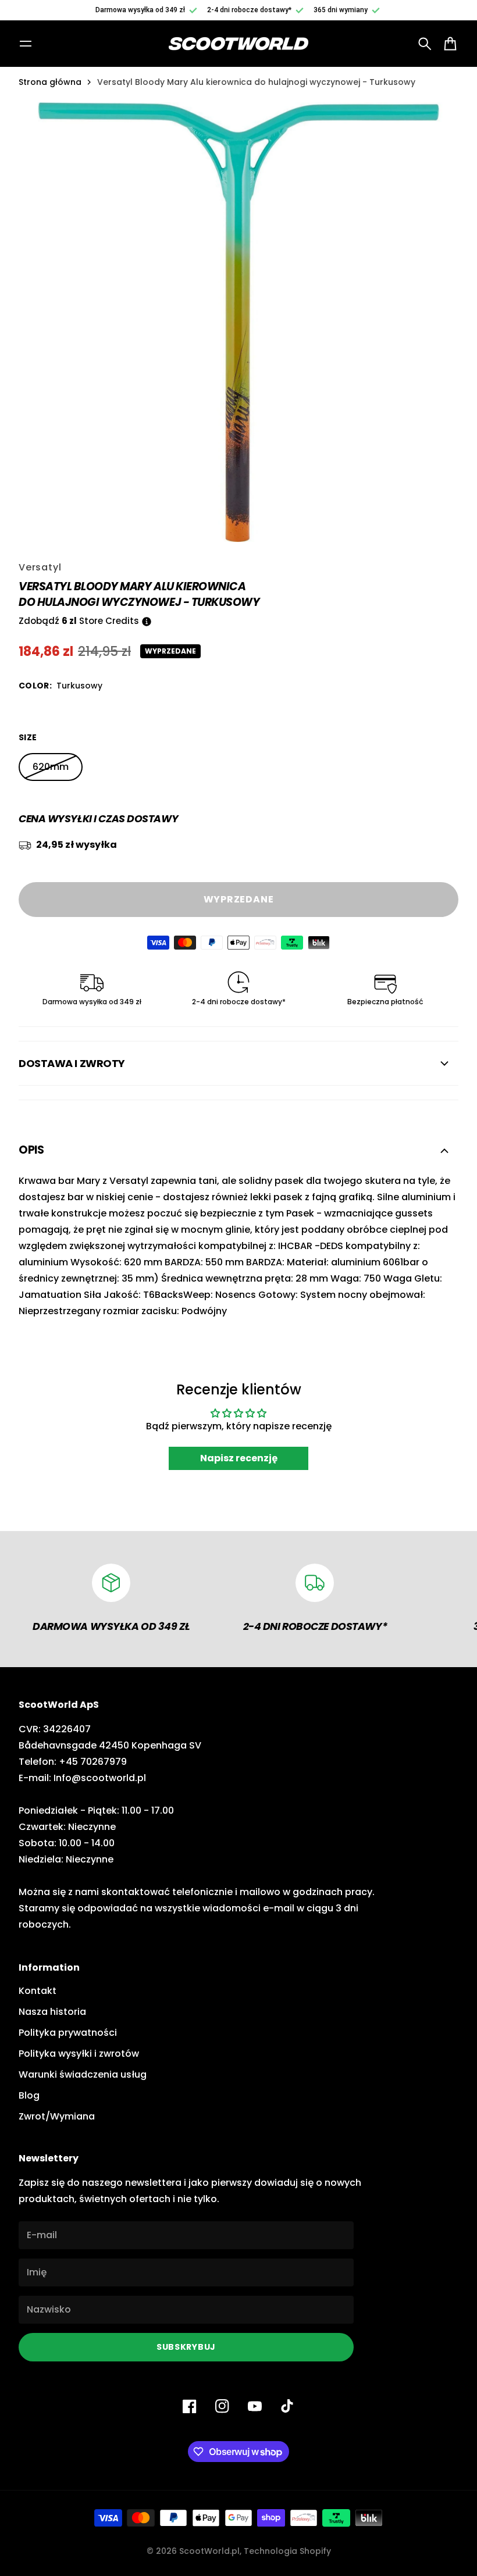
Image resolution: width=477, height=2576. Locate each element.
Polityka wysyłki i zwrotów (79, 2054)
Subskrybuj (186, 2347)
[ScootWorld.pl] (238, 44)
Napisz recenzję (239, 1458)
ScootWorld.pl (209, 2551)
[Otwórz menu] (26, 44)
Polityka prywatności (68, 2033)
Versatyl (40, 567)
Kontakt (38, 1991)
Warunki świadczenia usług (83, 2074)
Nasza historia (52, 2012)
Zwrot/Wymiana (57, 2116)
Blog (29, 2095)
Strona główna (50, 82)
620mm (51, 767)
